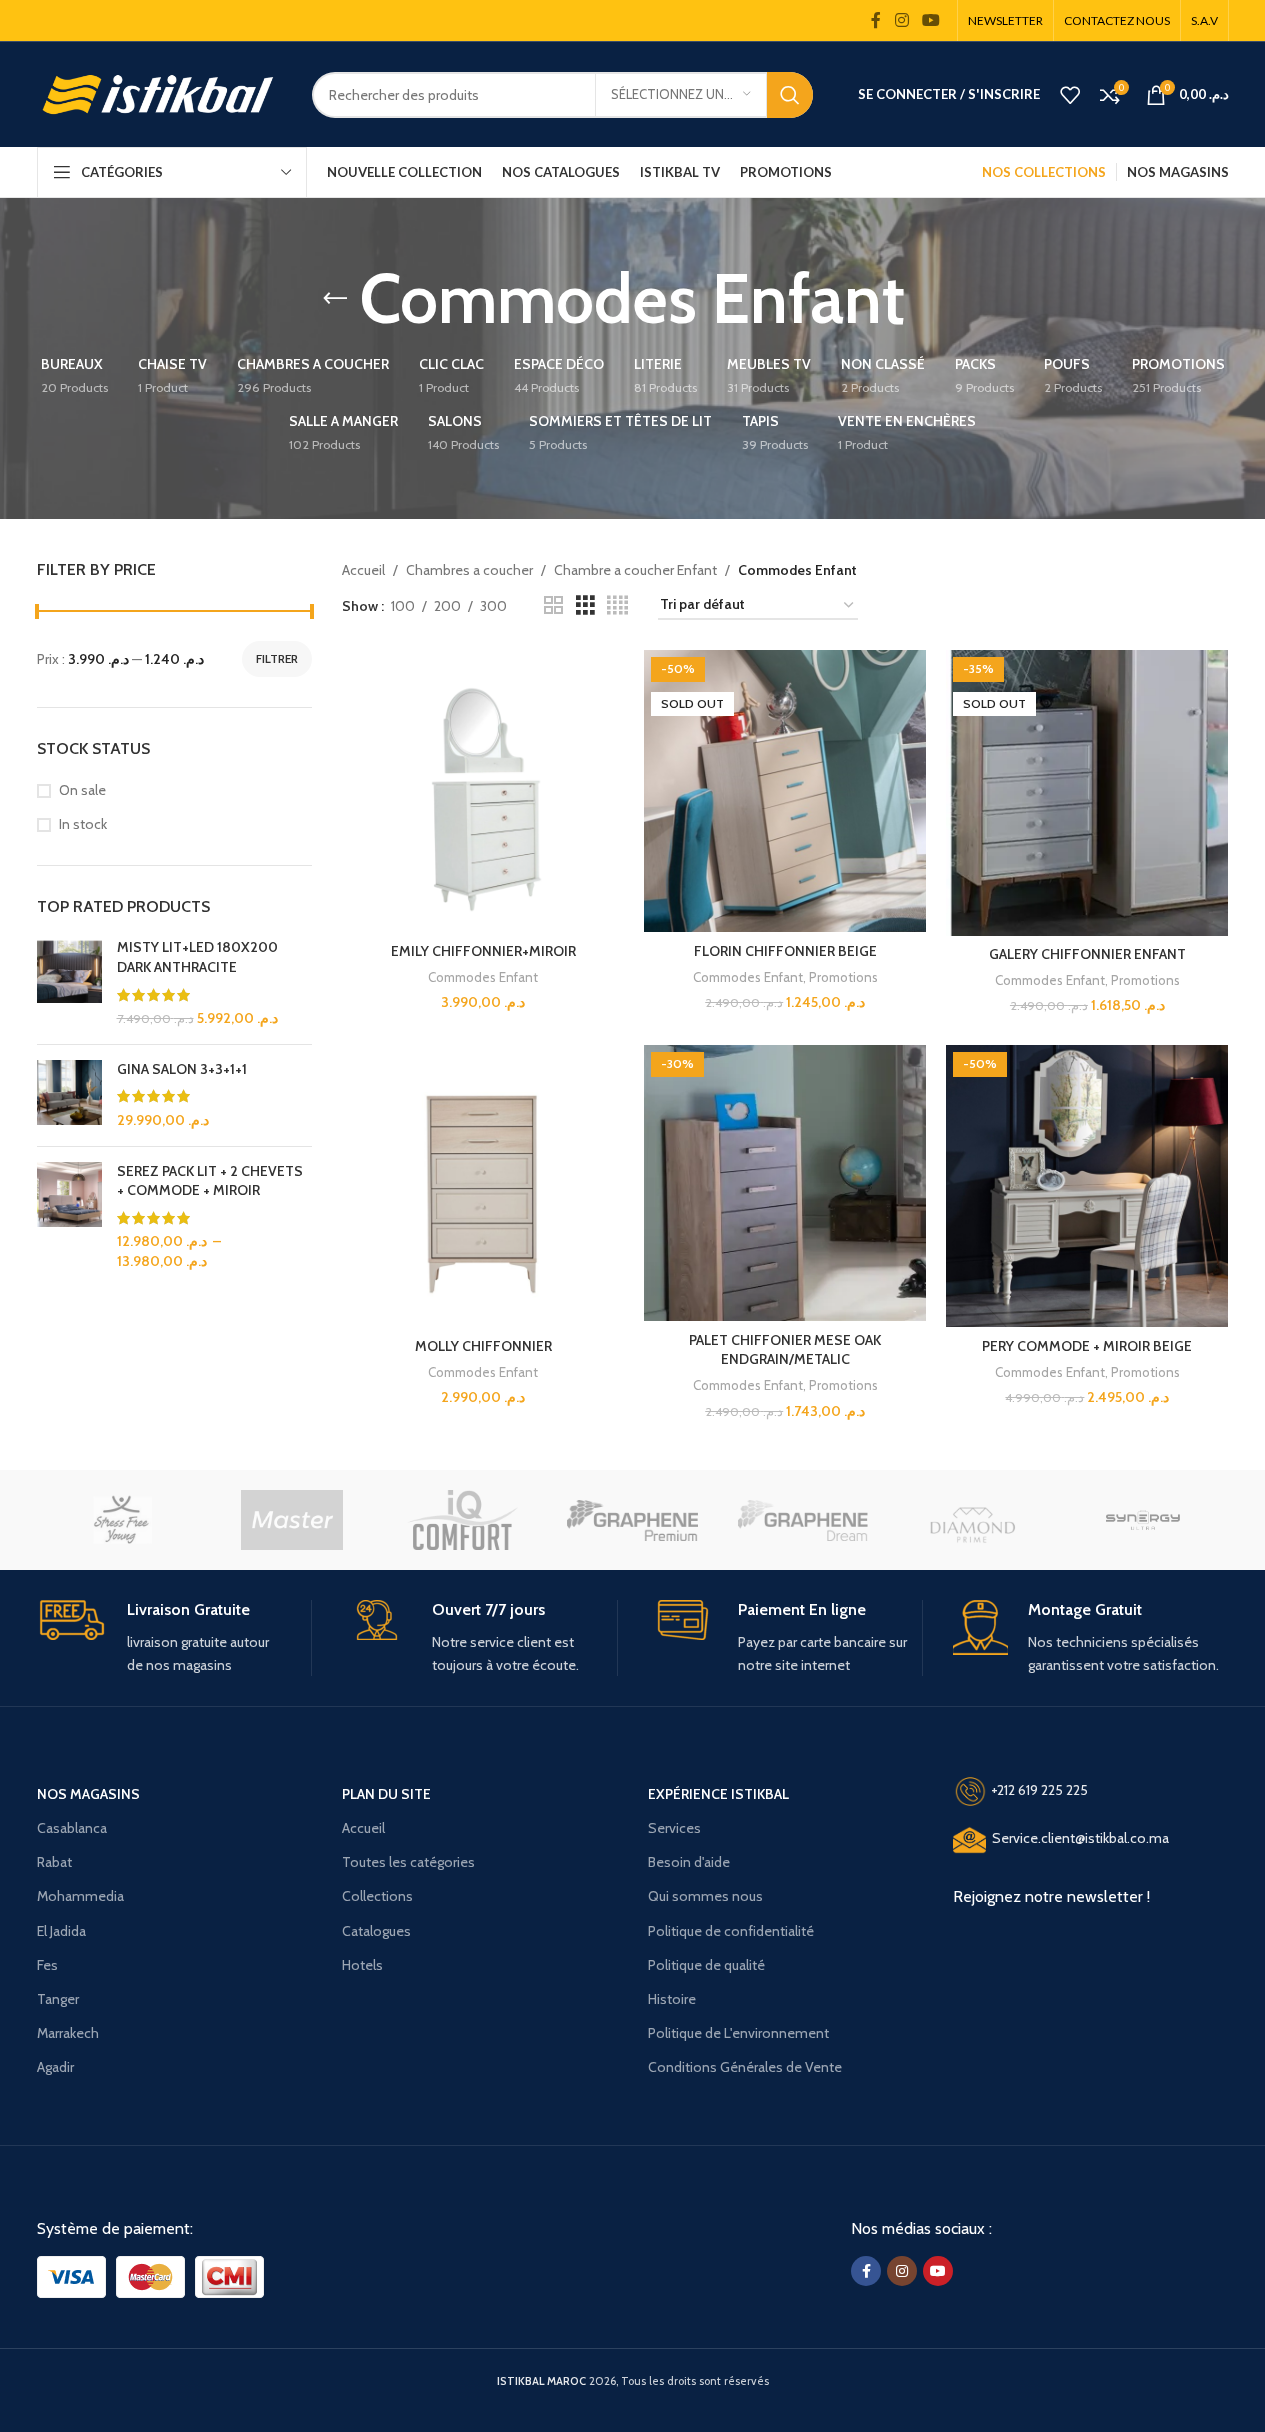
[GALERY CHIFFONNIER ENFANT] (1087, 793)
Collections (377, 1896)
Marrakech (68, 2033)
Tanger (58, 1999)
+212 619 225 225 (1039, 1790)
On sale (82, 790)
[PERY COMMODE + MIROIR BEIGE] (1087, 1186)
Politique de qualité (706, 1965)
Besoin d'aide (689, 1862)
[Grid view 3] (585, 605)
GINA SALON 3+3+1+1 (182, 1069)
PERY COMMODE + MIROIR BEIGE (1087, 1346)
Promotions (843, 977)
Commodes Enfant (483, 977)
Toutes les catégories (408, 1862)
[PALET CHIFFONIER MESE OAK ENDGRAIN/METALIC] (785, 1183)
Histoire (672, 1999)
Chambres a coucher (469, 570)
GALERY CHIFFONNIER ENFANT (1087, 954)
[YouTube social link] (930, 20)
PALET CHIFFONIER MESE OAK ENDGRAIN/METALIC (785, 1350)
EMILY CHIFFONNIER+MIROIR (483, 951)
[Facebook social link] (876, 20)
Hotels (362, 1965)
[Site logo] (159, 93)
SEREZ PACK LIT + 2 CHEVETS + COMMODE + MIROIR (210, 1181)
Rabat (54, 1862)
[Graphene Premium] (632, 1520)
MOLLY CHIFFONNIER (483, 1346)
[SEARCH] (790, 95)
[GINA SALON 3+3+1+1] (69, 1095)
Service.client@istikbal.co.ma (1080, 1839)
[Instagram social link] (901, 20)
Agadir (55, 2067)
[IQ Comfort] (462, 1520)
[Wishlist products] (1070, 95)
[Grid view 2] (553, 605)
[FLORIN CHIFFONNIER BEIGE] (785, 791)
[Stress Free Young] (122, 1520)
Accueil (363, 570)
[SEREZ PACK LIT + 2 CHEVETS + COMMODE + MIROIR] (69, 1217)
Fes (47, 1965)
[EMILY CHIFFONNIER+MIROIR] (483, 791)
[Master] (292, 1520)
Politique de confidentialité (731, 1931)
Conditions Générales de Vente (745, 2067)
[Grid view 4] (617, 605)
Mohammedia (80, 1896)
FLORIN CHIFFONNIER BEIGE (785, 951)
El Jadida (61, 1931)
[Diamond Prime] (973, 1520)
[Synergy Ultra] (1143, 1520)
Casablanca (72, 1828)
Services (674, 1828)
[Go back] (335, 299)
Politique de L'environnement (738, 2033)
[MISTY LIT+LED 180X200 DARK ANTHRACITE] (69, 983)
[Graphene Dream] (803, 1520)
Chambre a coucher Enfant (635, 570)
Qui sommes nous (705, 1896)
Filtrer (277, 658)
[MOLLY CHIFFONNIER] (483, 1186)
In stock (83, 824)
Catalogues (376, 1931)
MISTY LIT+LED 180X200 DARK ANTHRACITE (197, 957)
